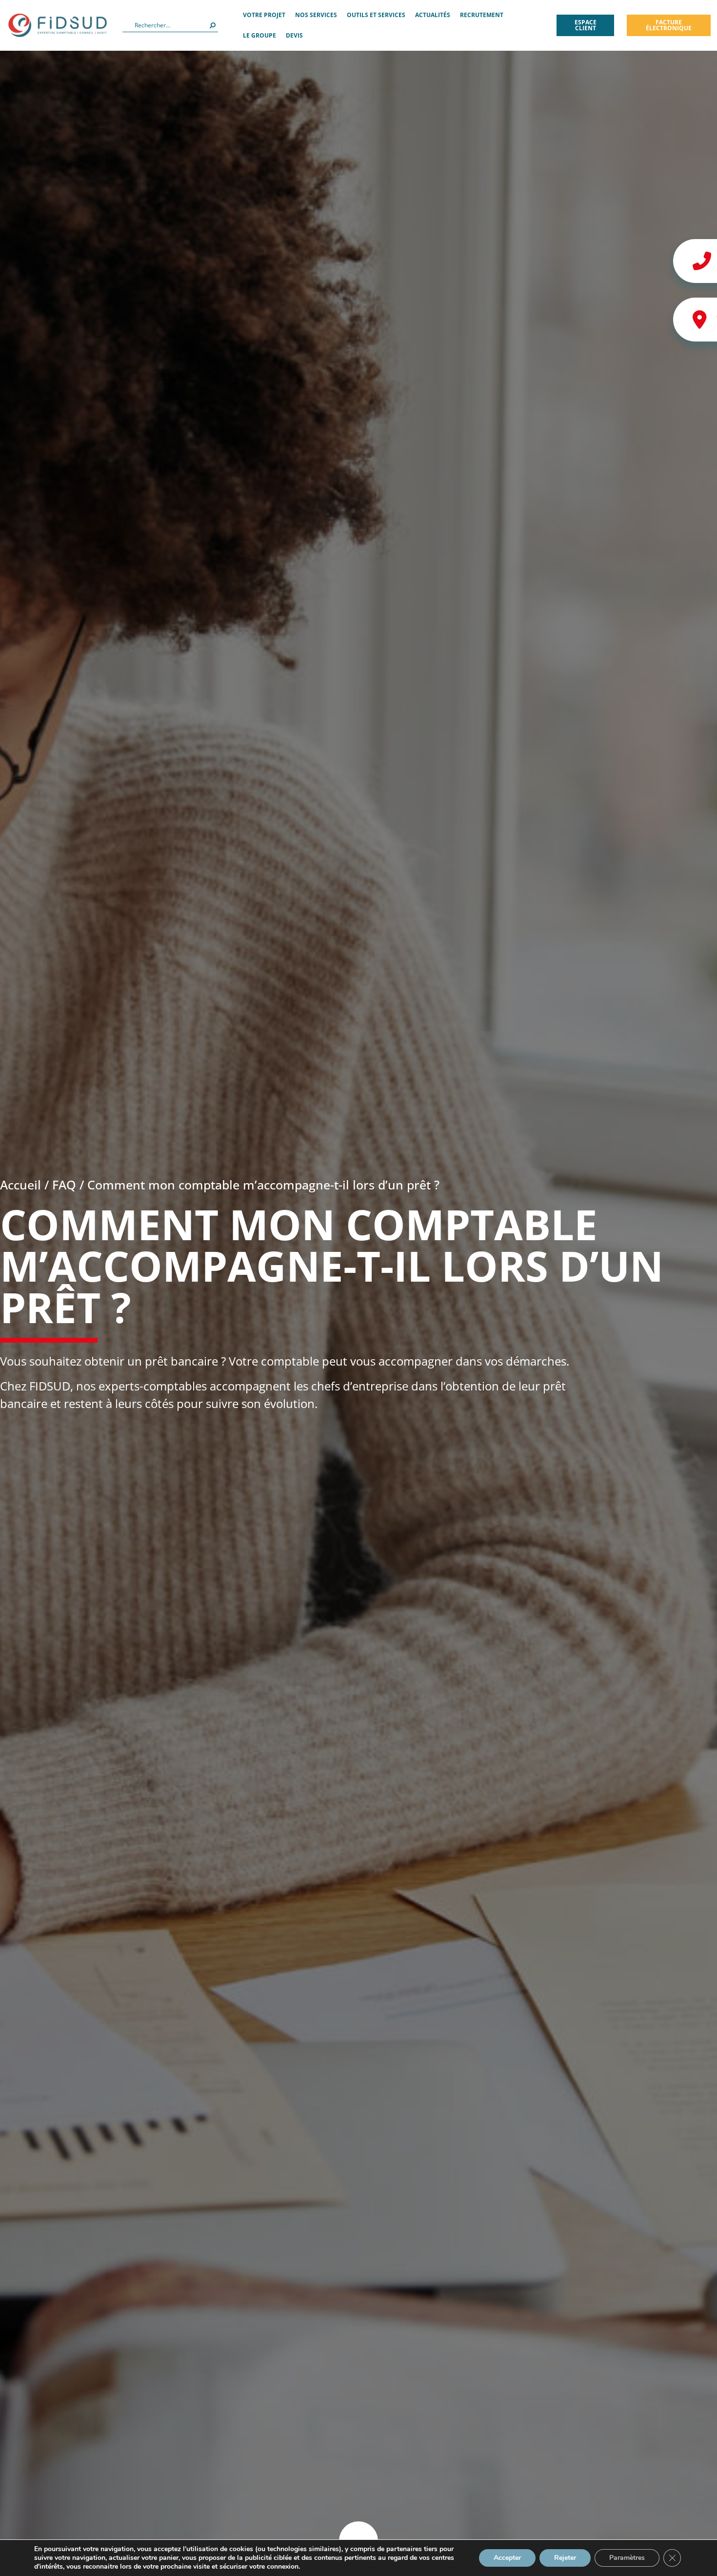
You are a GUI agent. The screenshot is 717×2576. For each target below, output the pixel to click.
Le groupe (259, 35)
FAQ (64, 1185)
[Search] (213, 25)
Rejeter (565, 2558)
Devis (294, 35)
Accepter (507, 2558)
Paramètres (627, 2558)
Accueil (20, 1185)
